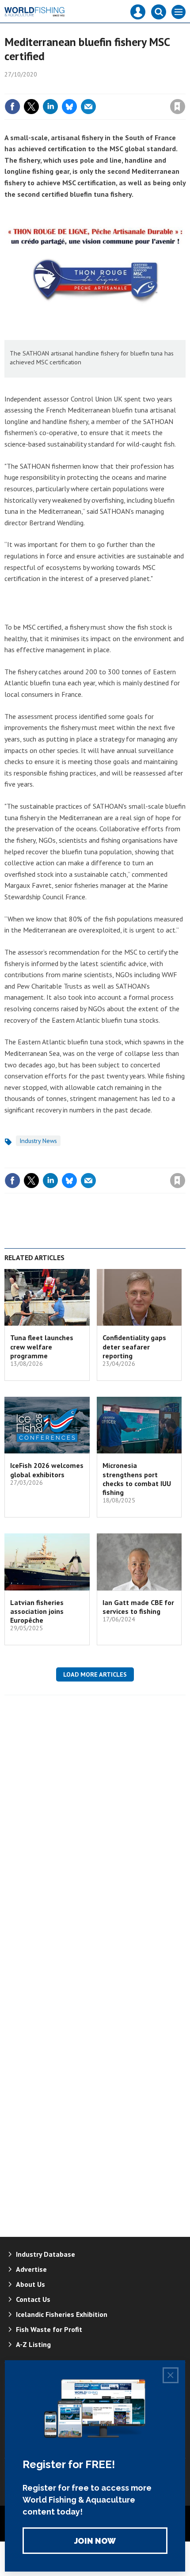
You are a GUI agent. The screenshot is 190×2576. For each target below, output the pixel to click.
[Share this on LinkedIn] (50, 107)
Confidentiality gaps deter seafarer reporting (134, 1347)
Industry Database (46, 2254)
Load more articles (95, 1674)
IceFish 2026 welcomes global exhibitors (47, 1470)
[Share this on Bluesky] (69, 107)
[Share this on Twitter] (31, 107)
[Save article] (178, 107)
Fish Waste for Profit (49, 2329)
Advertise (31, 2269)
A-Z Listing (33, 2344)
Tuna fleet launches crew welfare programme (42, 1347)
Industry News (38, 1141)
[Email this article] (88, 107)
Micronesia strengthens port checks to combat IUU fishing (137, 1479)
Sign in (73, 88)
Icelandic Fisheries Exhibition (62, 2314)
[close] (184, 88)
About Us (30, 2284)
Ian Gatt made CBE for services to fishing (138, 1607)
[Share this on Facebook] (12, 107)
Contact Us (33, 2299)
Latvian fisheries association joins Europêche (37, 1611)
